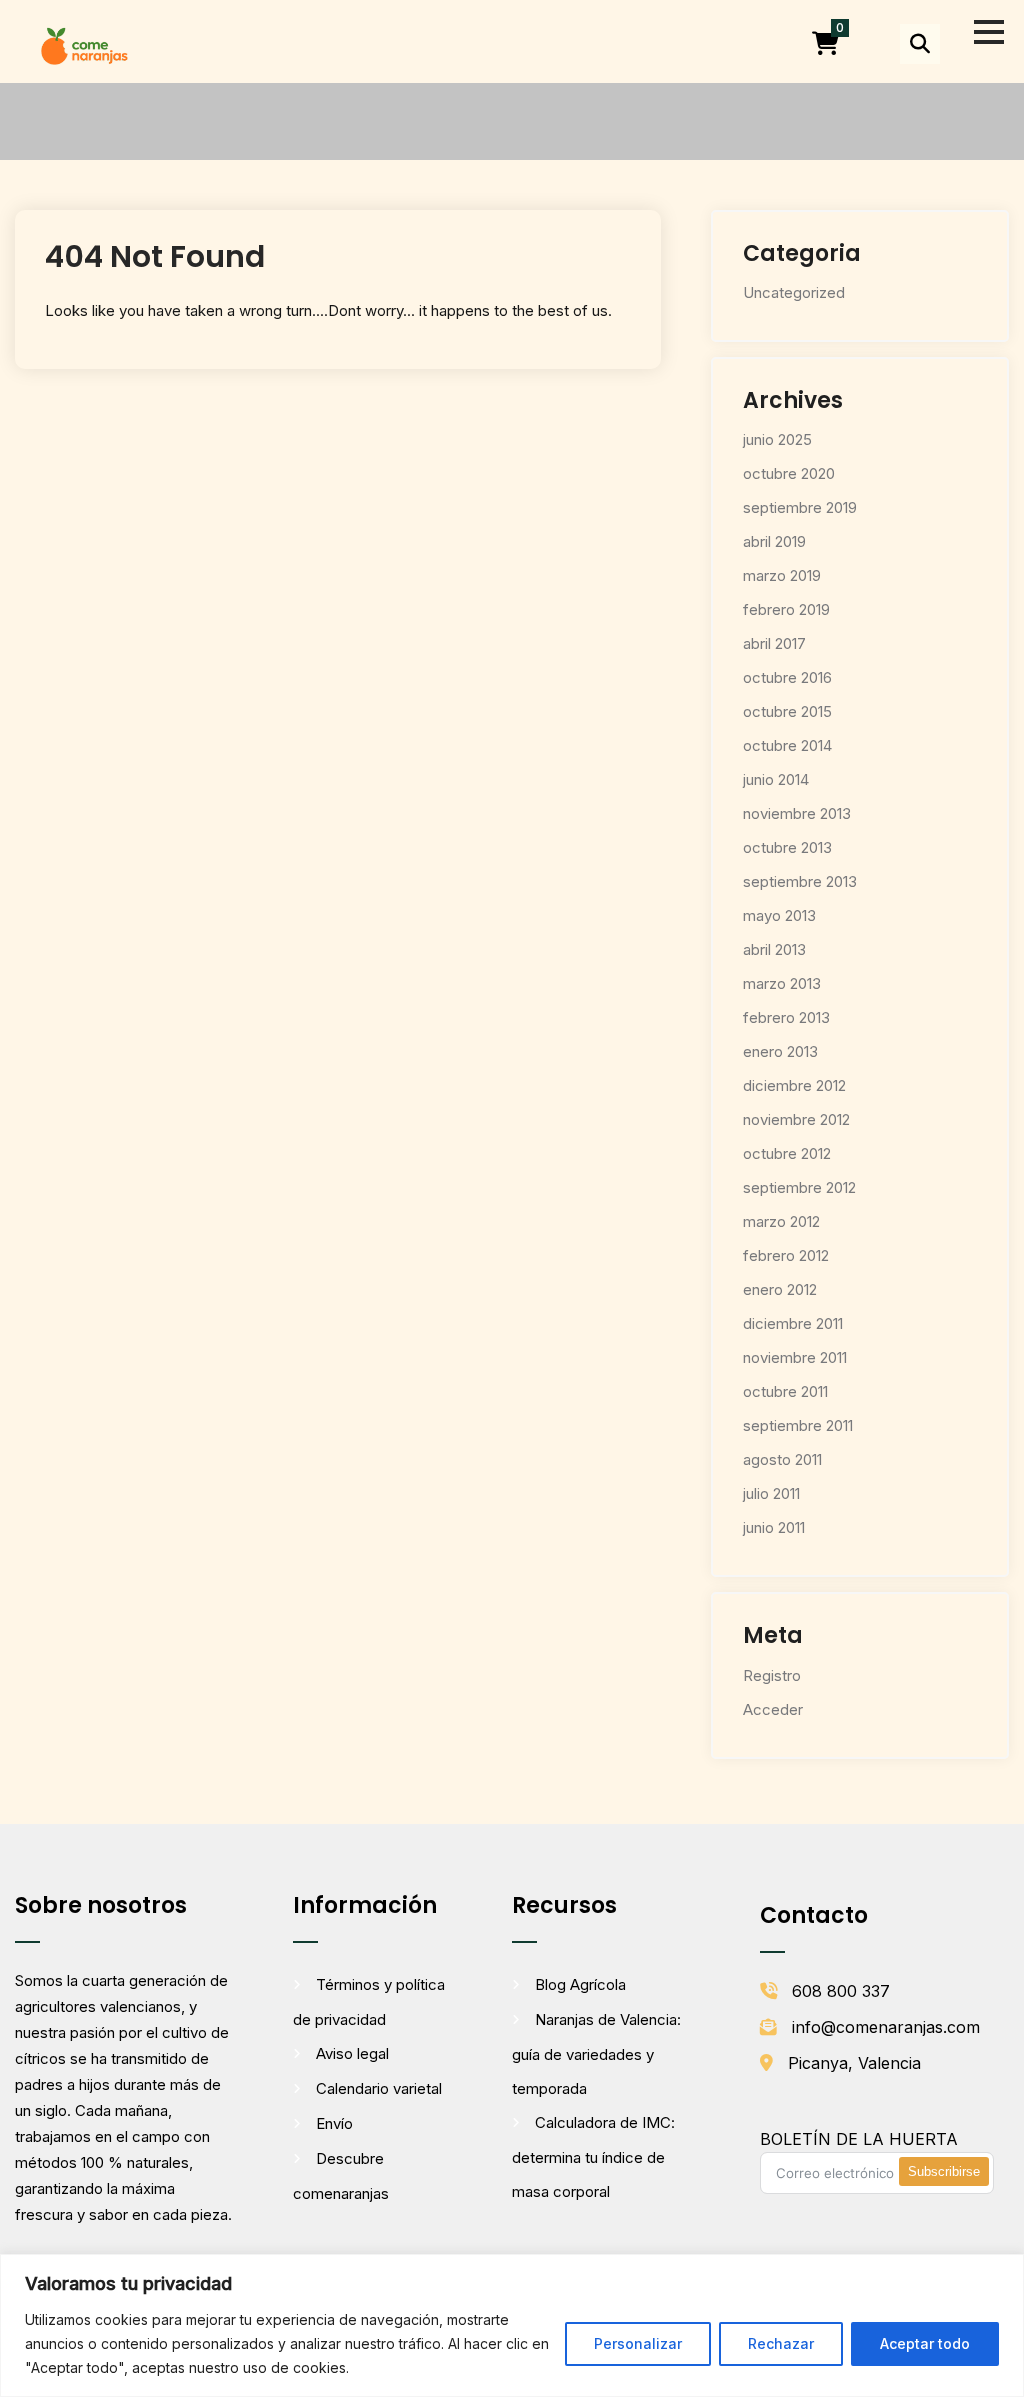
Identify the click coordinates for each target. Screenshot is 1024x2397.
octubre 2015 (787, 711)
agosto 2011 (782, 1459)
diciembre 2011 (793, 1323)
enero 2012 (780, 1289)
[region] (512, 2325)
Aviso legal (352, 2053)
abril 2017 (774, 643)
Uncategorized (794, 292)
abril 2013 (774, 949)
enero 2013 (780, 1051)
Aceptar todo (925, 2343)
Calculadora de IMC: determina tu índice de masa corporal (593, 2157)
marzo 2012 (781, 1221)
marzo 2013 (782, 983)
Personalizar (638, 2343)
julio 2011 (771, 1493)
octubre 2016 (787, 677)
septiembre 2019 (800, 507)
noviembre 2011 (795, 1357)
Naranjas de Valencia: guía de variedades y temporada (596, 2054)
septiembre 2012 (799, 1187)
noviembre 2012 (796, 1119)
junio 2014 (776, 779)
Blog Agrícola (580, 1984)
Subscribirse (944, 2171)
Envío (334, 2123)
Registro (772, 1675)
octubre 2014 (787, 745)
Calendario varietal (379, 2088)
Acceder (773, 1709)
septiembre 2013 (800, 881)
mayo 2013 (779, 915)
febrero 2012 (786, 1255)
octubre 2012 (787, 1153)
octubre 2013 (787, 847)
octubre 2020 (789, 473)
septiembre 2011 (798, 1425)
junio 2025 (777, 439)
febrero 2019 (786, 609)
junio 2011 (774, 1527)
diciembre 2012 (794, 1085)
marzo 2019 (782, 575)
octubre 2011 (785, 1391)
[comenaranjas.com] (84, 44)
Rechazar (781, 2343)
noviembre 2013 (797, 813)
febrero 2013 (786, 1017)
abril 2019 (774, 541)
